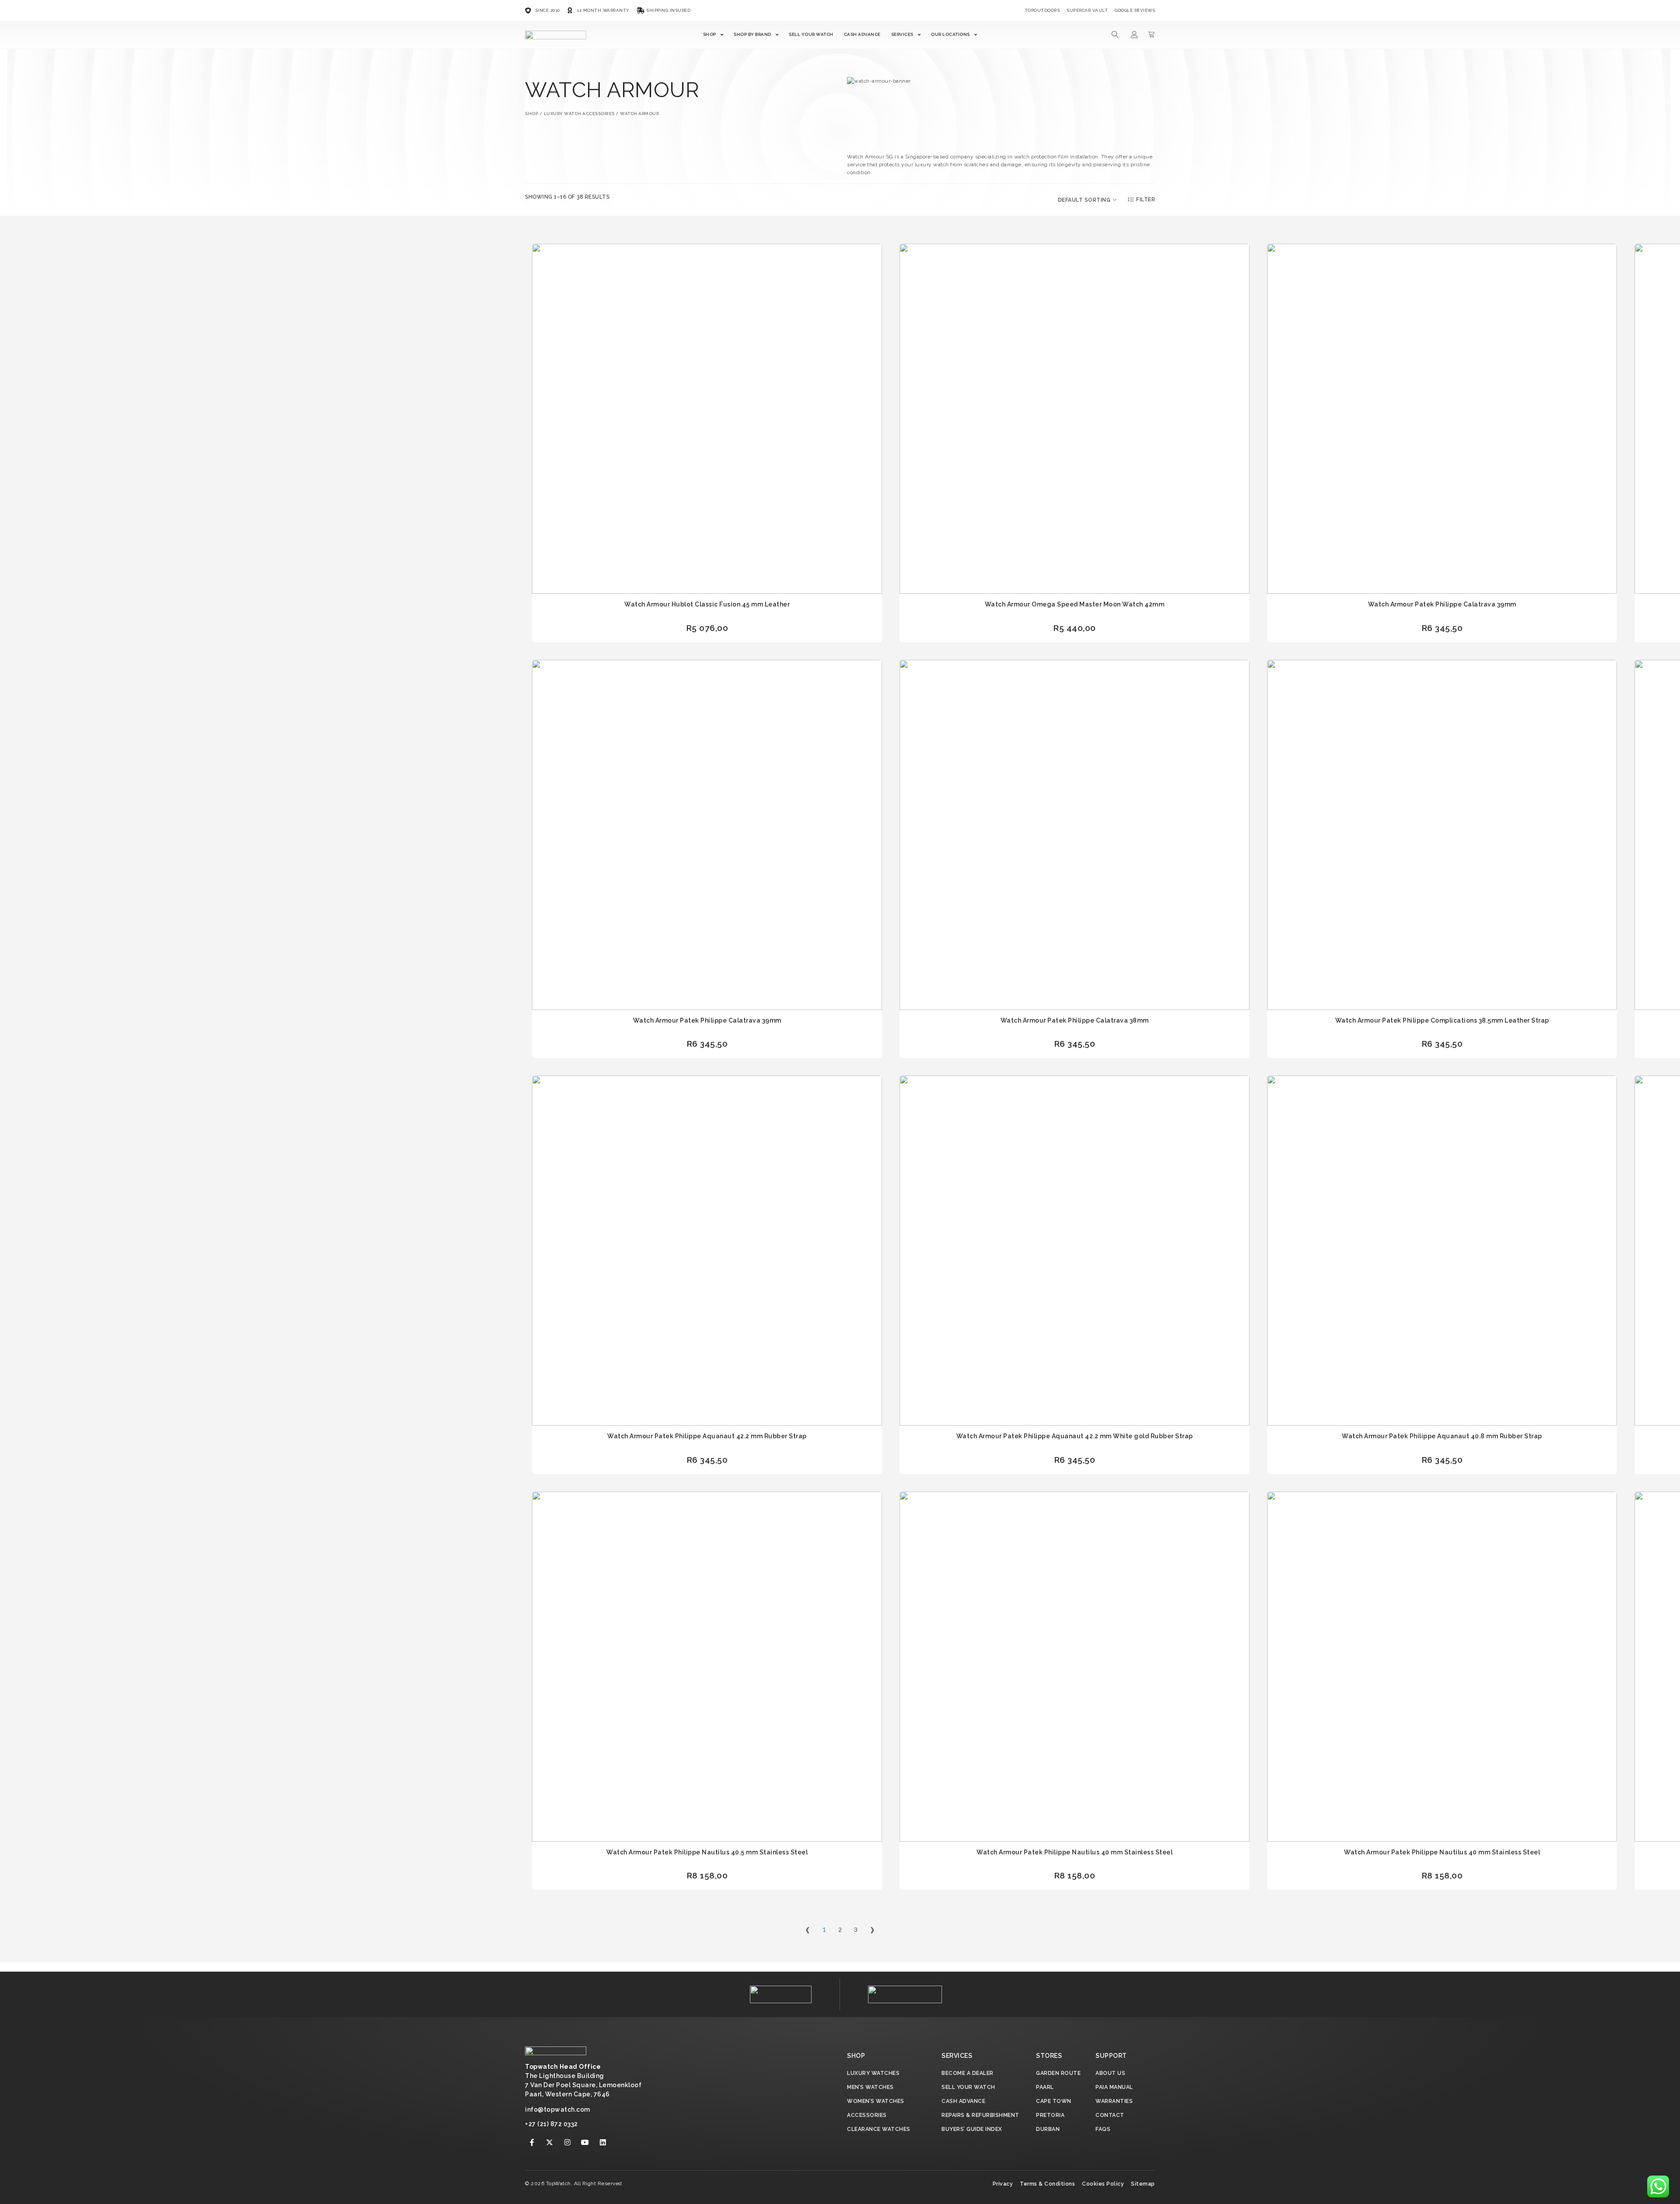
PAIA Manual (1114, 2087)
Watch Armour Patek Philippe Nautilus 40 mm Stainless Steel (1074, 1852)
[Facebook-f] (532, 2142)
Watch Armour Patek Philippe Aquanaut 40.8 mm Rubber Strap (1442, 1436)
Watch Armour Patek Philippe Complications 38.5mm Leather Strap (1442, 1020)
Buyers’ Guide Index (972, 2129)
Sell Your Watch (811, 34)
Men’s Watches (870, 2087)
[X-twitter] (550, 2142)
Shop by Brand (752, 34)
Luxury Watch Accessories (579, 114)
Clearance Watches (879, 2129)
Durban (1048, 2129)
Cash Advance (862, 34)
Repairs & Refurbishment (980, 2115)
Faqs (1103, 2129)
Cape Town (1054, 2101)
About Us (1110, 2073)
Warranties (1114, 2101)
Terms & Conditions (1047, 2184)
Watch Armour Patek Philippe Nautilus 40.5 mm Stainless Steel (707, 1852)
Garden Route (1058, 2073)
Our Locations (950, 34)
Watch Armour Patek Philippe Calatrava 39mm (1442, 604)
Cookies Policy (1103, 2184)
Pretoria (1050, 2115)
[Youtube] (585, 2142)
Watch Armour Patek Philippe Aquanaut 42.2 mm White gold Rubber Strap (1075, 1436)
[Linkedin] (603, 2142)
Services (902, 34)
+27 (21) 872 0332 (551, 2124)
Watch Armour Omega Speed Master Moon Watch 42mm (1075, 604)
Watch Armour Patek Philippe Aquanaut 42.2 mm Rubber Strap (707, 1436)
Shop (710, 34)
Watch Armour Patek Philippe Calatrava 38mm (1075, 1020)
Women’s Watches (876, 2101)
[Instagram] (567, 2142)
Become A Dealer (968, 2073)
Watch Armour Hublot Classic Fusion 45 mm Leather (707, 604)
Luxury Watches (873, 2073)
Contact (1110, 2115)
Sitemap (1143, 2184)
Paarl (1045, 2087)
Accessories (867, 2115)
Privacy (1003, 2184)
